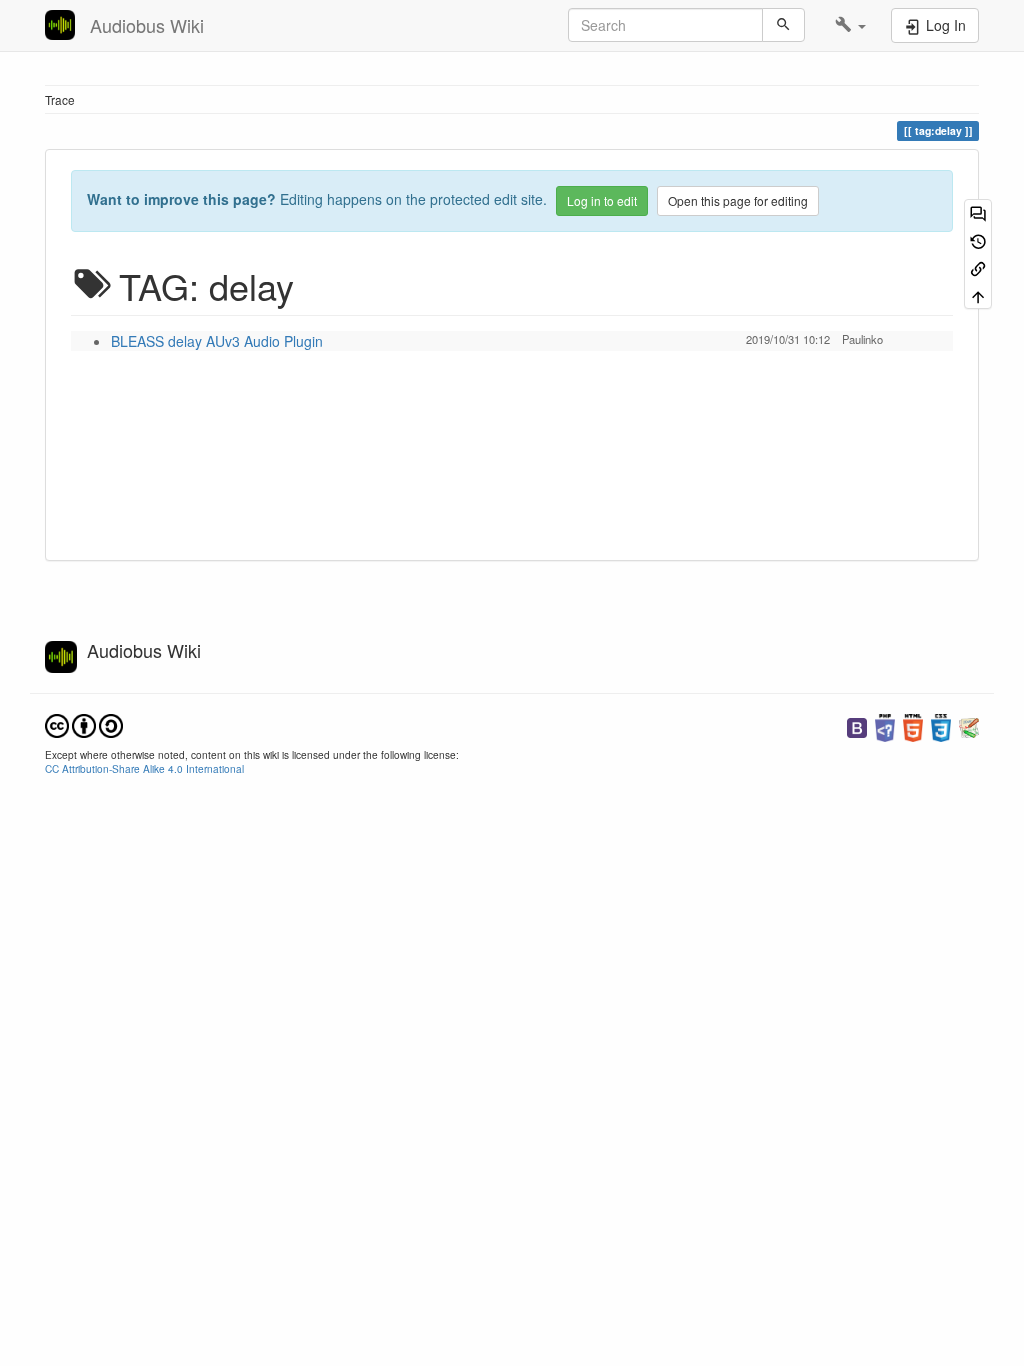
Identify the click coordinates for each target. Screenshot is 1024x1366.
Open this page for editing (738, 200)
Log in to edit (602, 200)
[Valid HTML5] (913, 725)
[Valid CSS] (941, 725)
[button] (850, 25)
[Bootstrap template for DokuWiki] (857, 725)
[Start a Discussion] (978, 212)
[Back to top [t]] (978, 294)
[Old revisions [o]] (978, 239)
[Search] (783, 25)
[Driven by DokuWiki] (969, 725)
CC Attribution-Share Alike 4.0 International (144, 768)
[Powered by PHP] (885, 725)
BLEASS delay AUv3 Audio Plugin (217, 341)
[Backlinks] (978, 267)
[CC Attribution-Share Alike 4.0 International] (84, 723)
